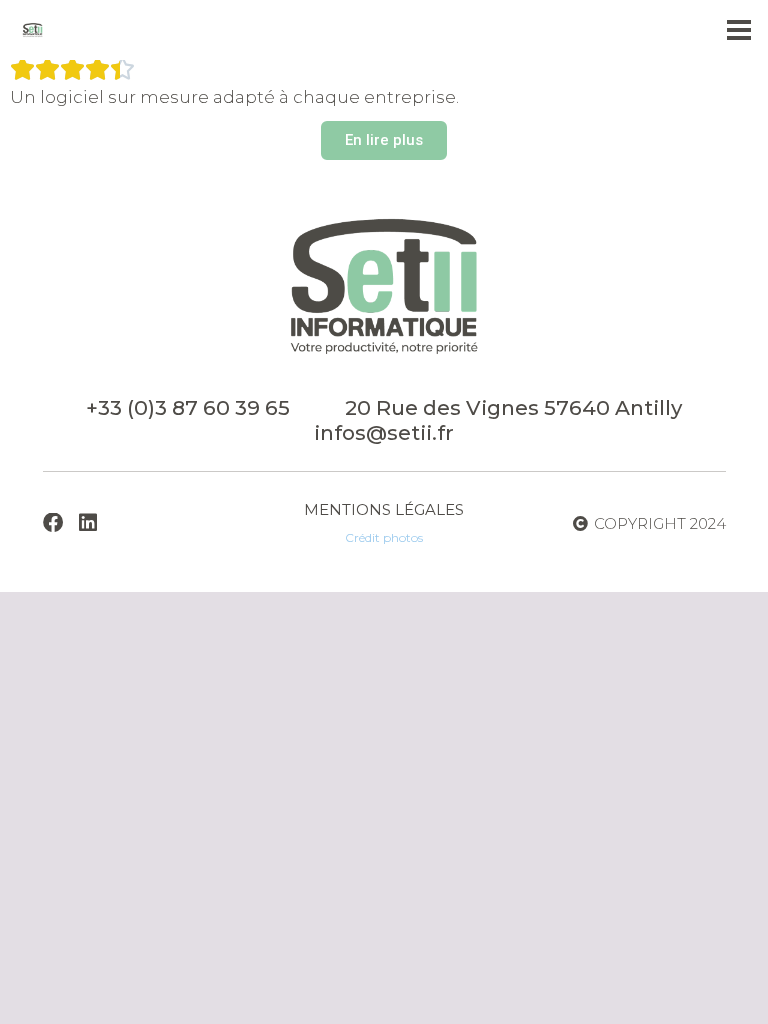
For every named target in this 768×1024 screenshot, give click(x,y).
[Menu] (738, 30)
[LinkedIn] (88, 523)
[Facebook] (53, 523)
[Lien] (32, 30)
